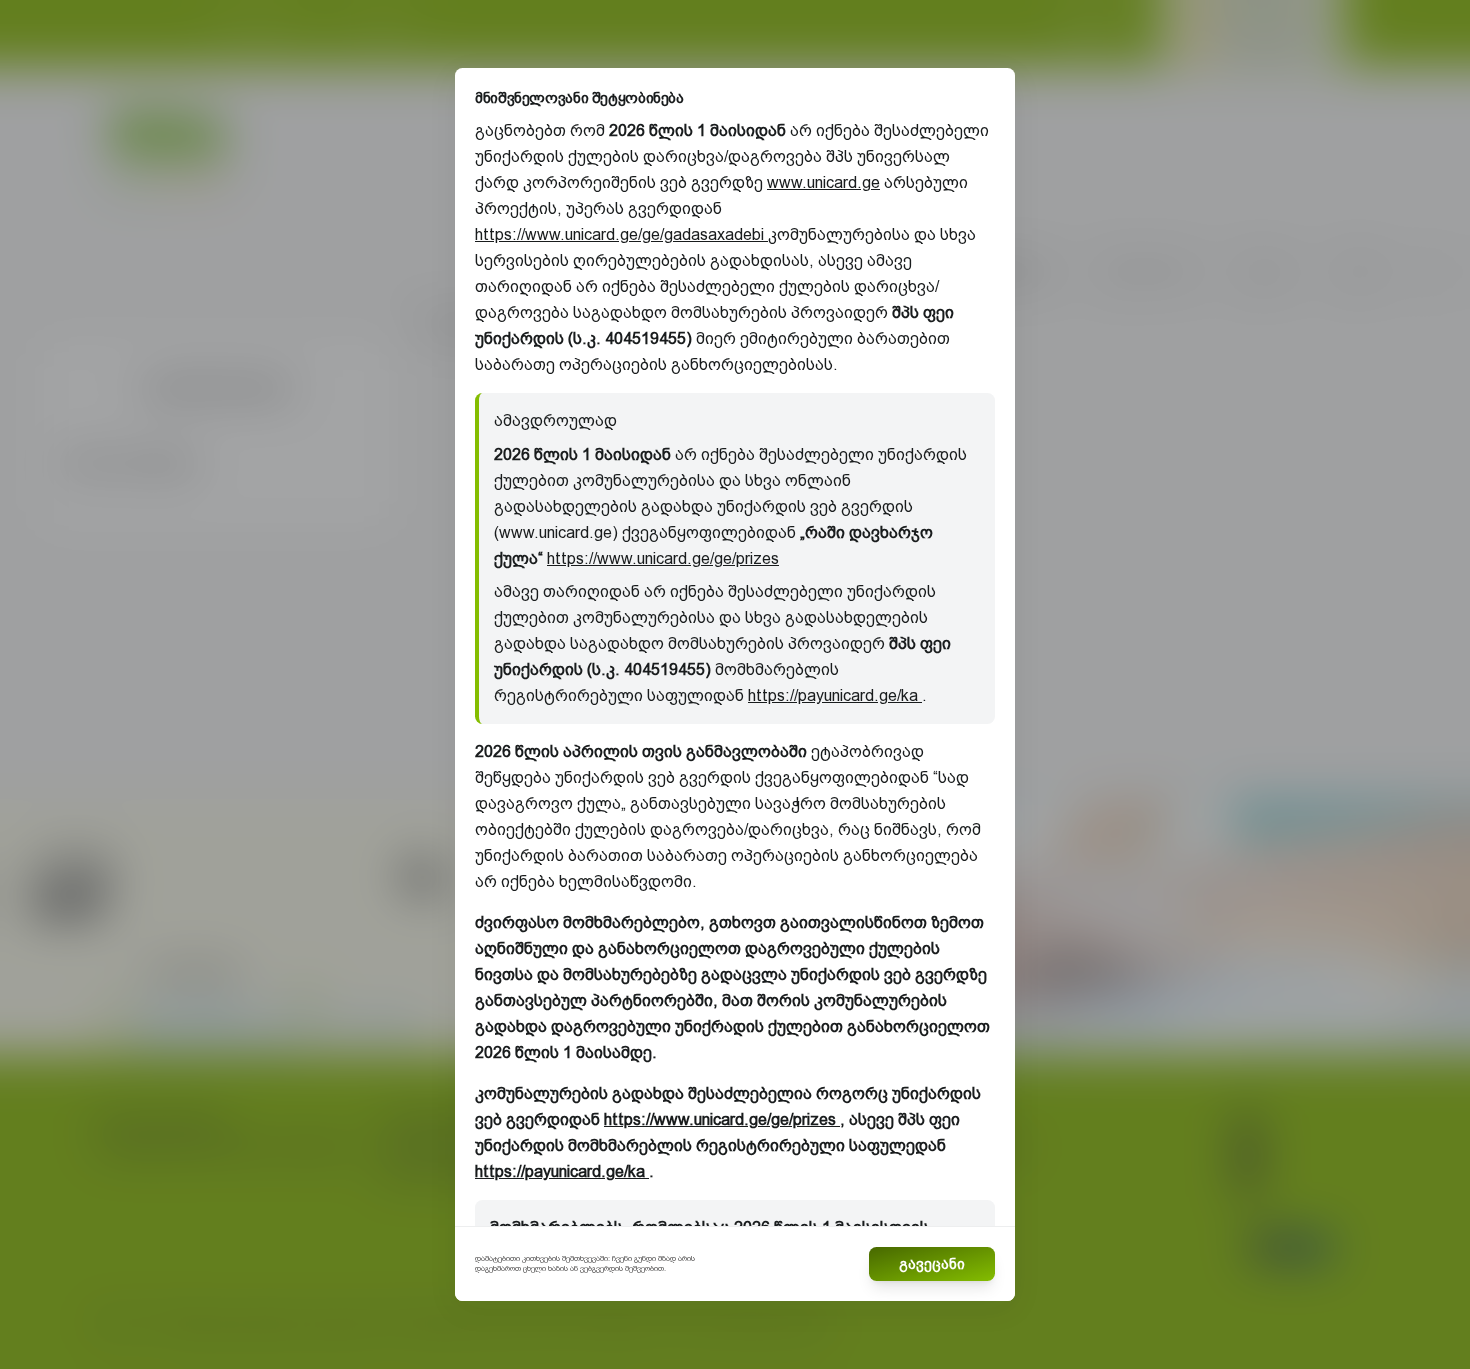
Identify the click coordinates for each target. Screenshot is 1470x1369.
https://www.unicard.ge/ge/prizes (663, 558)
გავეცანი (932, 1264)
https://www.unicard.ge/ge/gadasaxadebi (621, 234)
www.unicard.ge (823, 182)
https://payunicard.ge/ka (835, 695)
